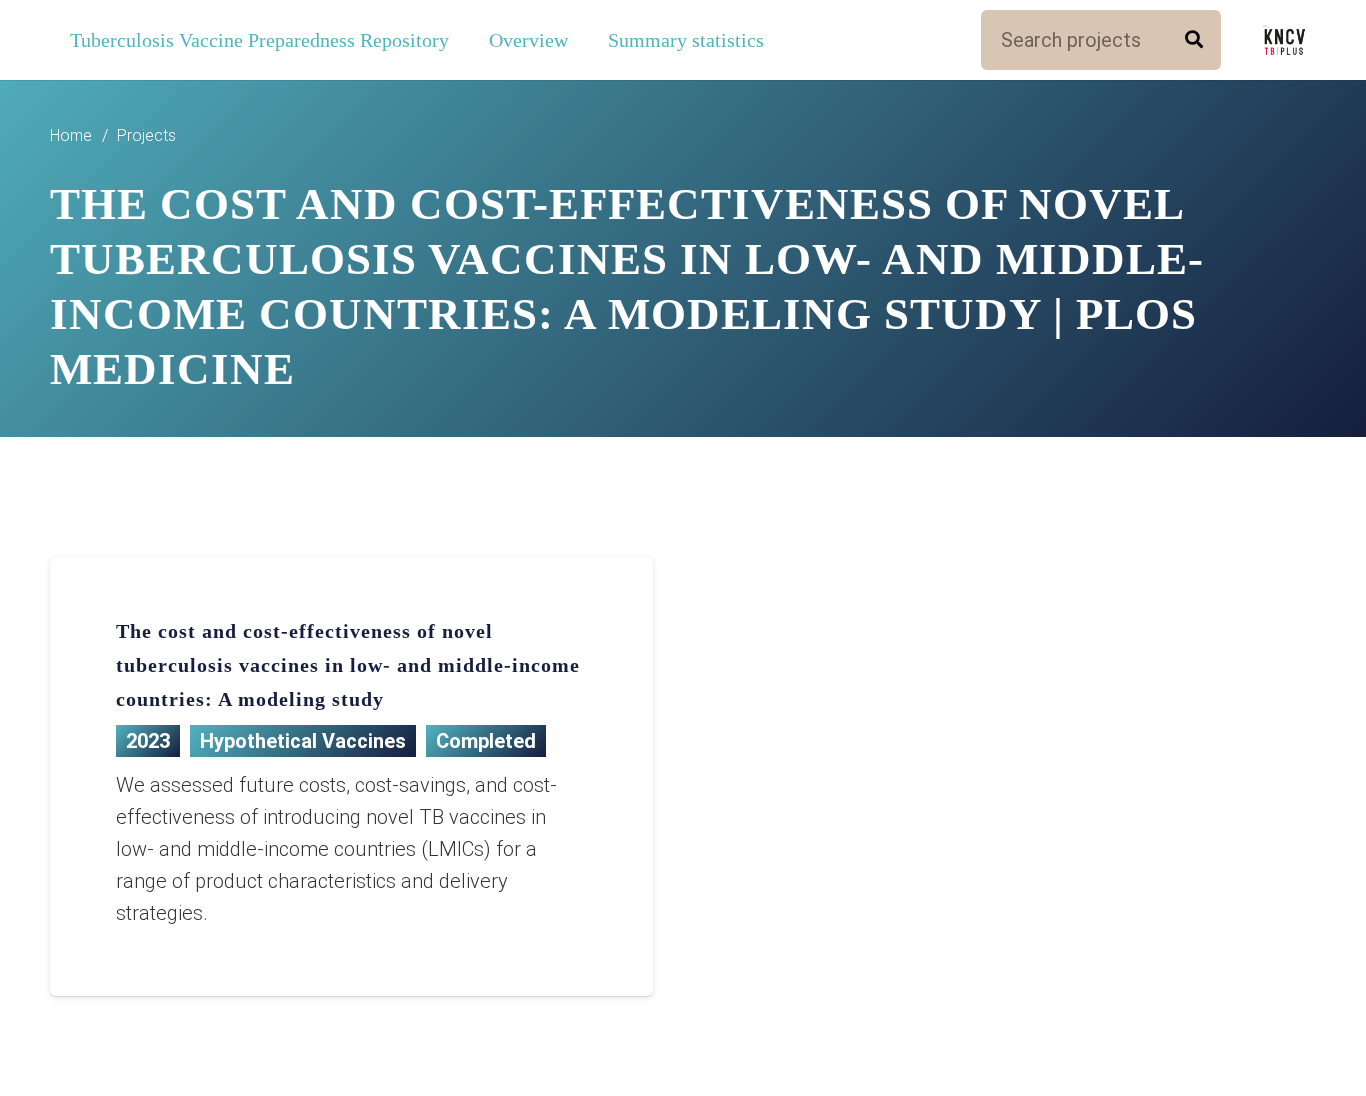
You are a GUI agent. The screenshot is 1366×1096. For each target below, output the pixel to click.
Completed (486, 741)
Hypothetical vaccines (303, 741)
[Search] (1194, 40)
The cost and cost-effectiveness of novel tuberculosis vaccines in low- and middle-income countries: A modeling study (348, 665)
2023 (148, 741)
